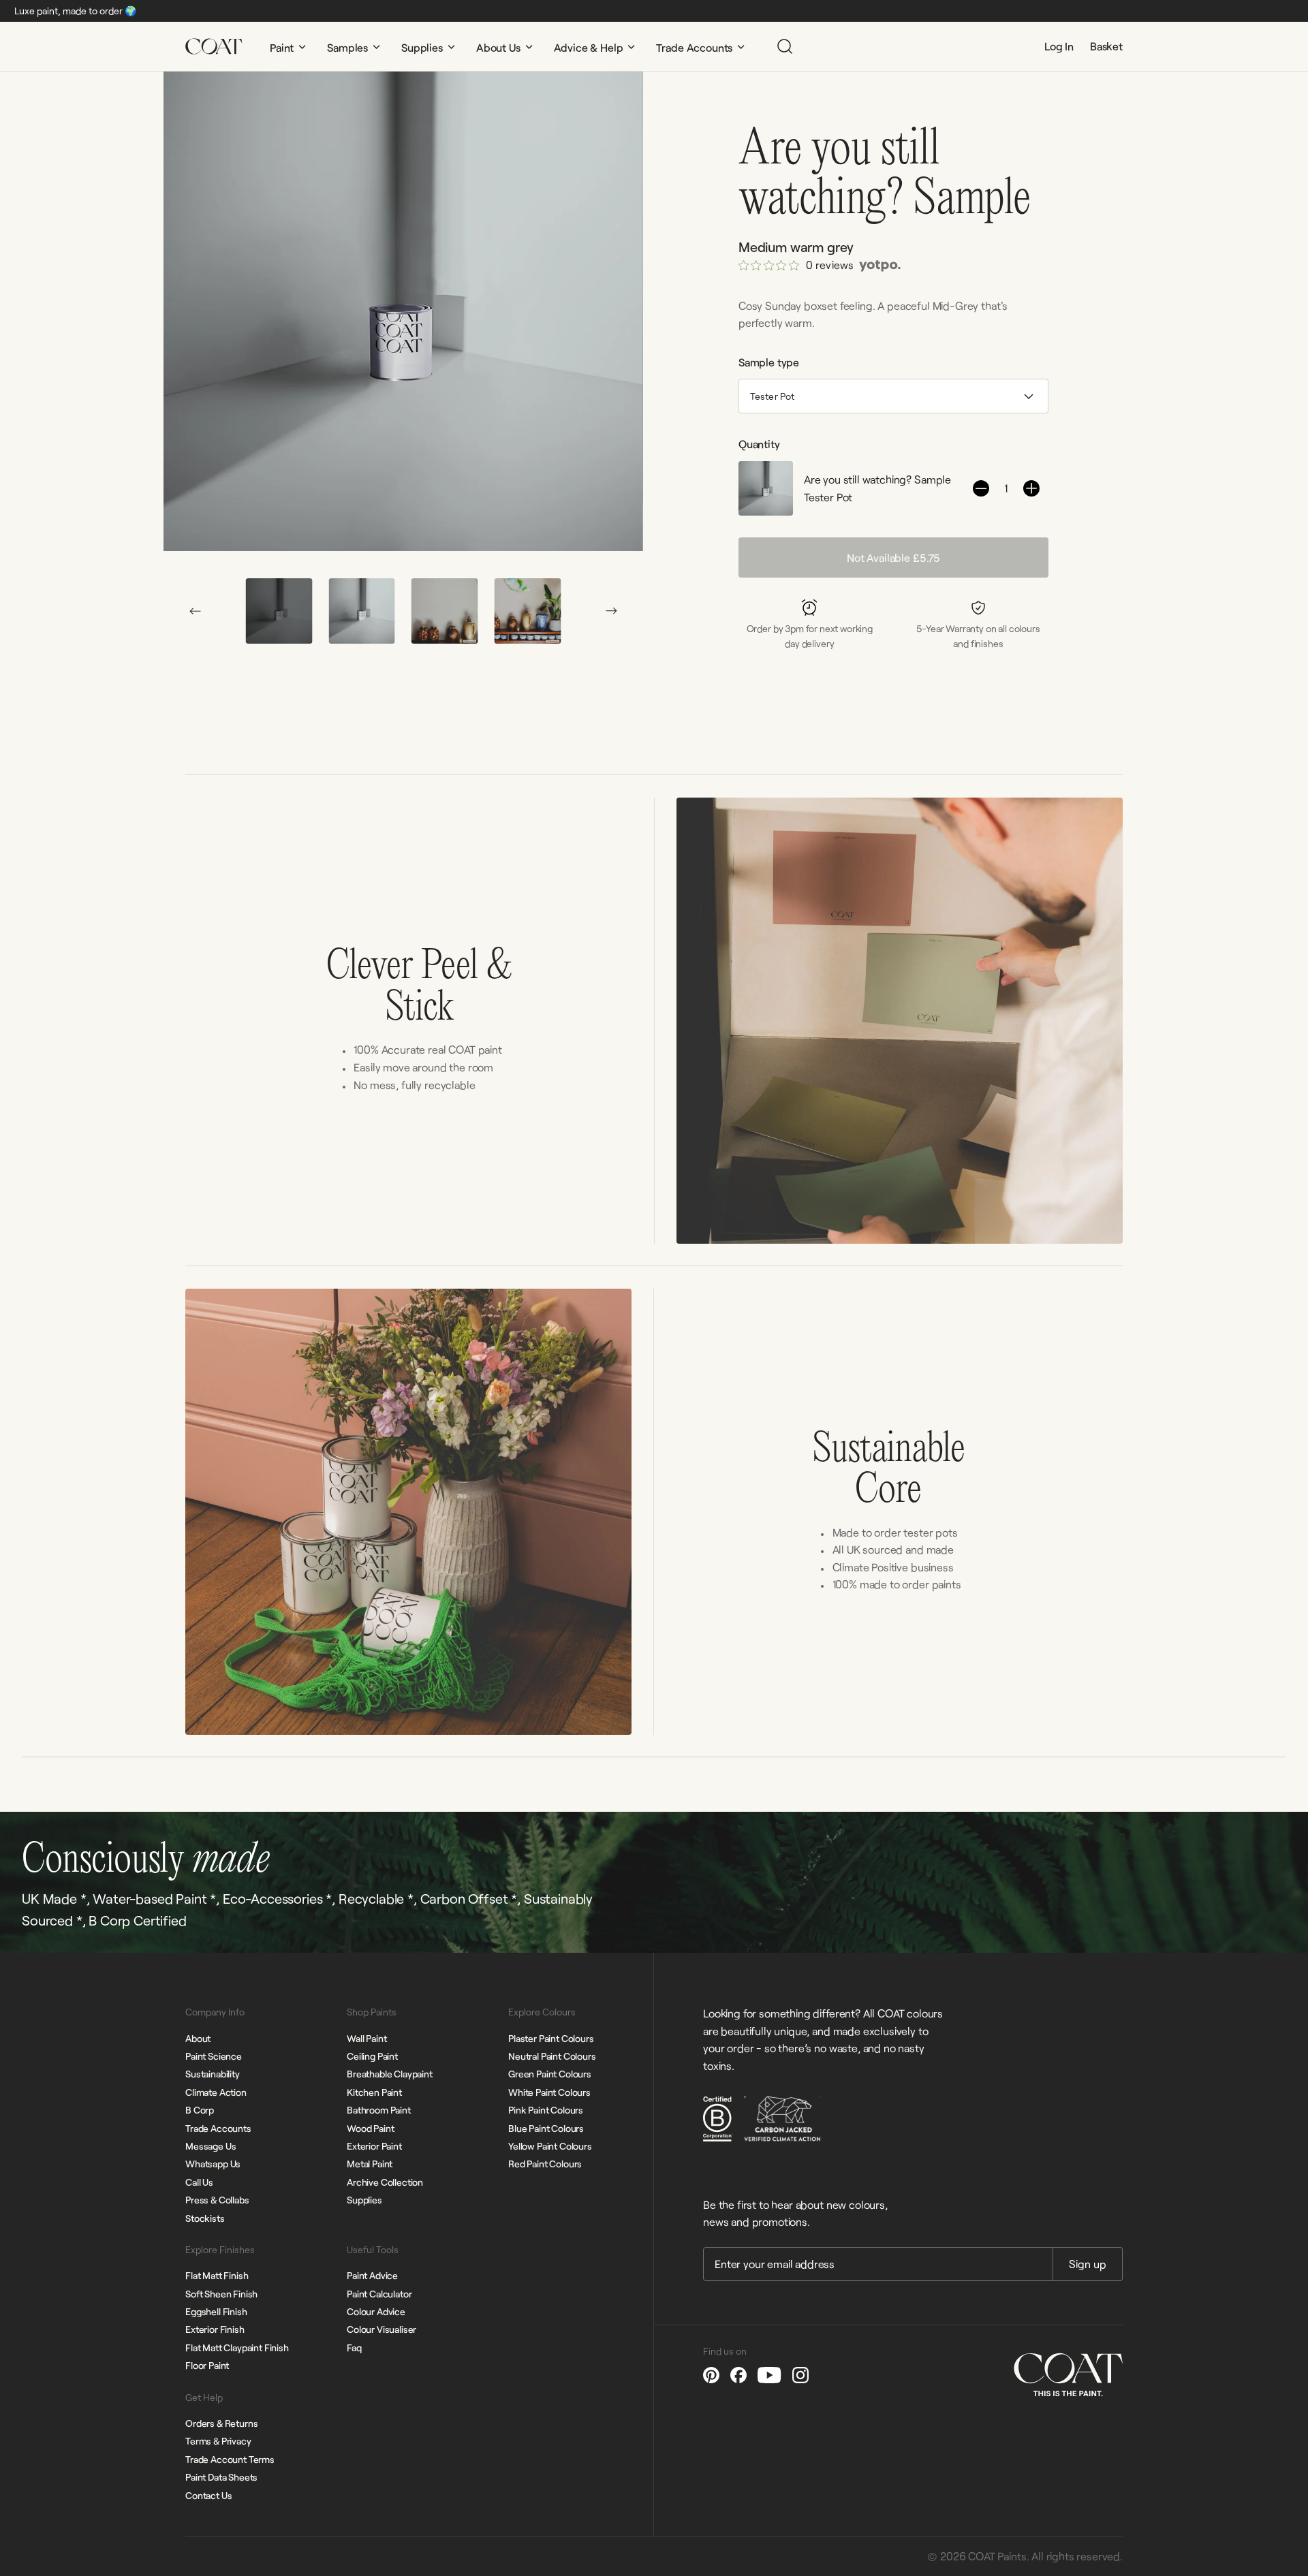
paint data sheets (221, 2477)
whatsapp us (213, 2164)
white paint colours (549, 2092)
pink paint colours (546, 2110)
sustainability (213, 2074)
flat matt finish (217, 2275)
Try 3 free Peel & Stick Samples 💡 (731, 11)
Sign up (1088, 2264)
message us (211, 2146)
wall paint (367, 2038)
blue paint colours (546, 2128)
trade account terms (230, 2459)
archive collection (385, 2182)
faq (354, 2347)
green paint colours (550, 2074)
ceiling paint (372, 2056)
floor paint (207, 2365)
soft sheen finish (221, 2294)
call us (199, 2182)
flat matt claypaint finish (237, 2347)
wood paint (370, 2128)
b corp (200, 2110)
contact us (208, 2495)
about (198, 2038)
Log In (1059, 46)
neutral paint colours (552, 2056)
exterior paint (374, 2146)
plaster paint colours (551, 2038)
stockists (205, 2218)
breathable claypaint (390, 2074)
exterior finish (215, 2329)
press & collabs (217, 2200)
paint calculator (379, 2294)
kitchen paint (374, 2092)
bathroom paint (379, 2110)
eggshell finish (216, 2311)
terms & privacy (218, 2441)
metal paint (370, 2164)
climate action (216, 2092)
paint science (214, 2056)
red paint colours (545, 2164)
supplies (364, 2200)
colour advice (376, 2311)
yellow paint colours (550, 2146)
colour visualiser (381, 2329)
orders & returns (221, 2423)
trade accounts (218, 2128)
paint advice (372, 2275)
